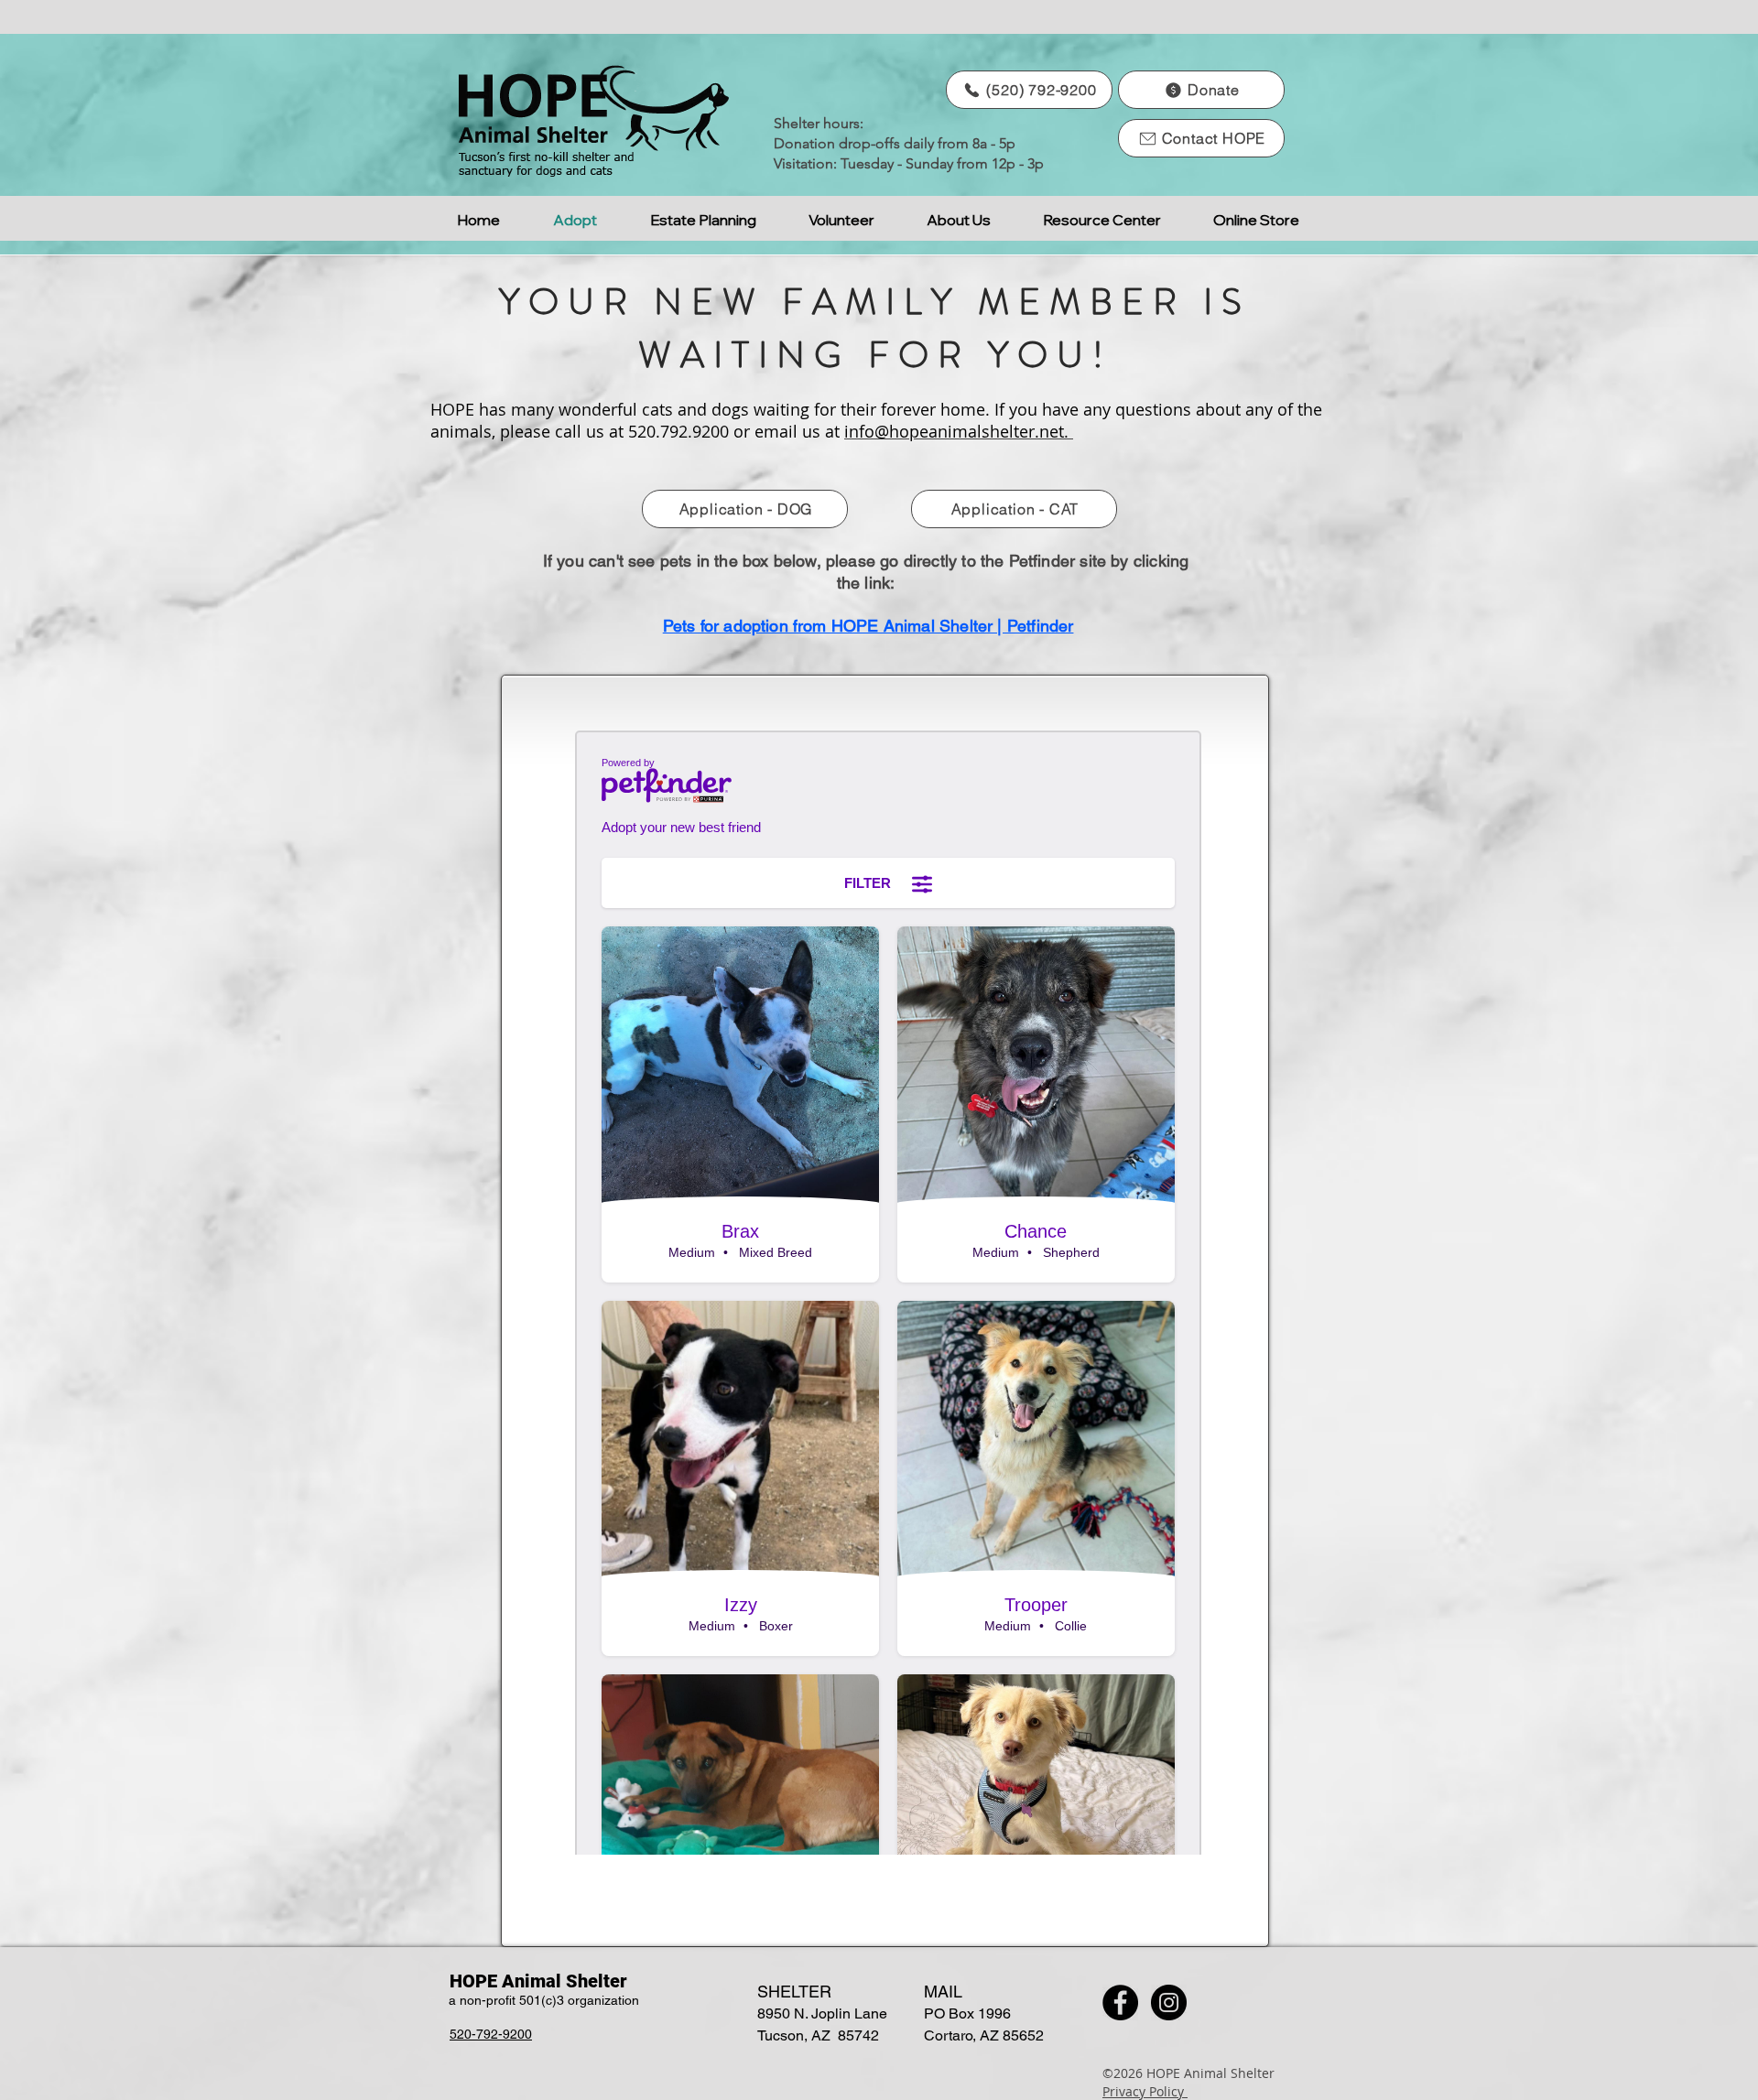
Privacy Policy (1145, 2091)
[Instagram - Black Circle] (1169, 2003)
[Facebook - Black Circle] (1120, 2003)
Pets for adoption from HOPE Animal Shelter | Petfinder (868, 626)
